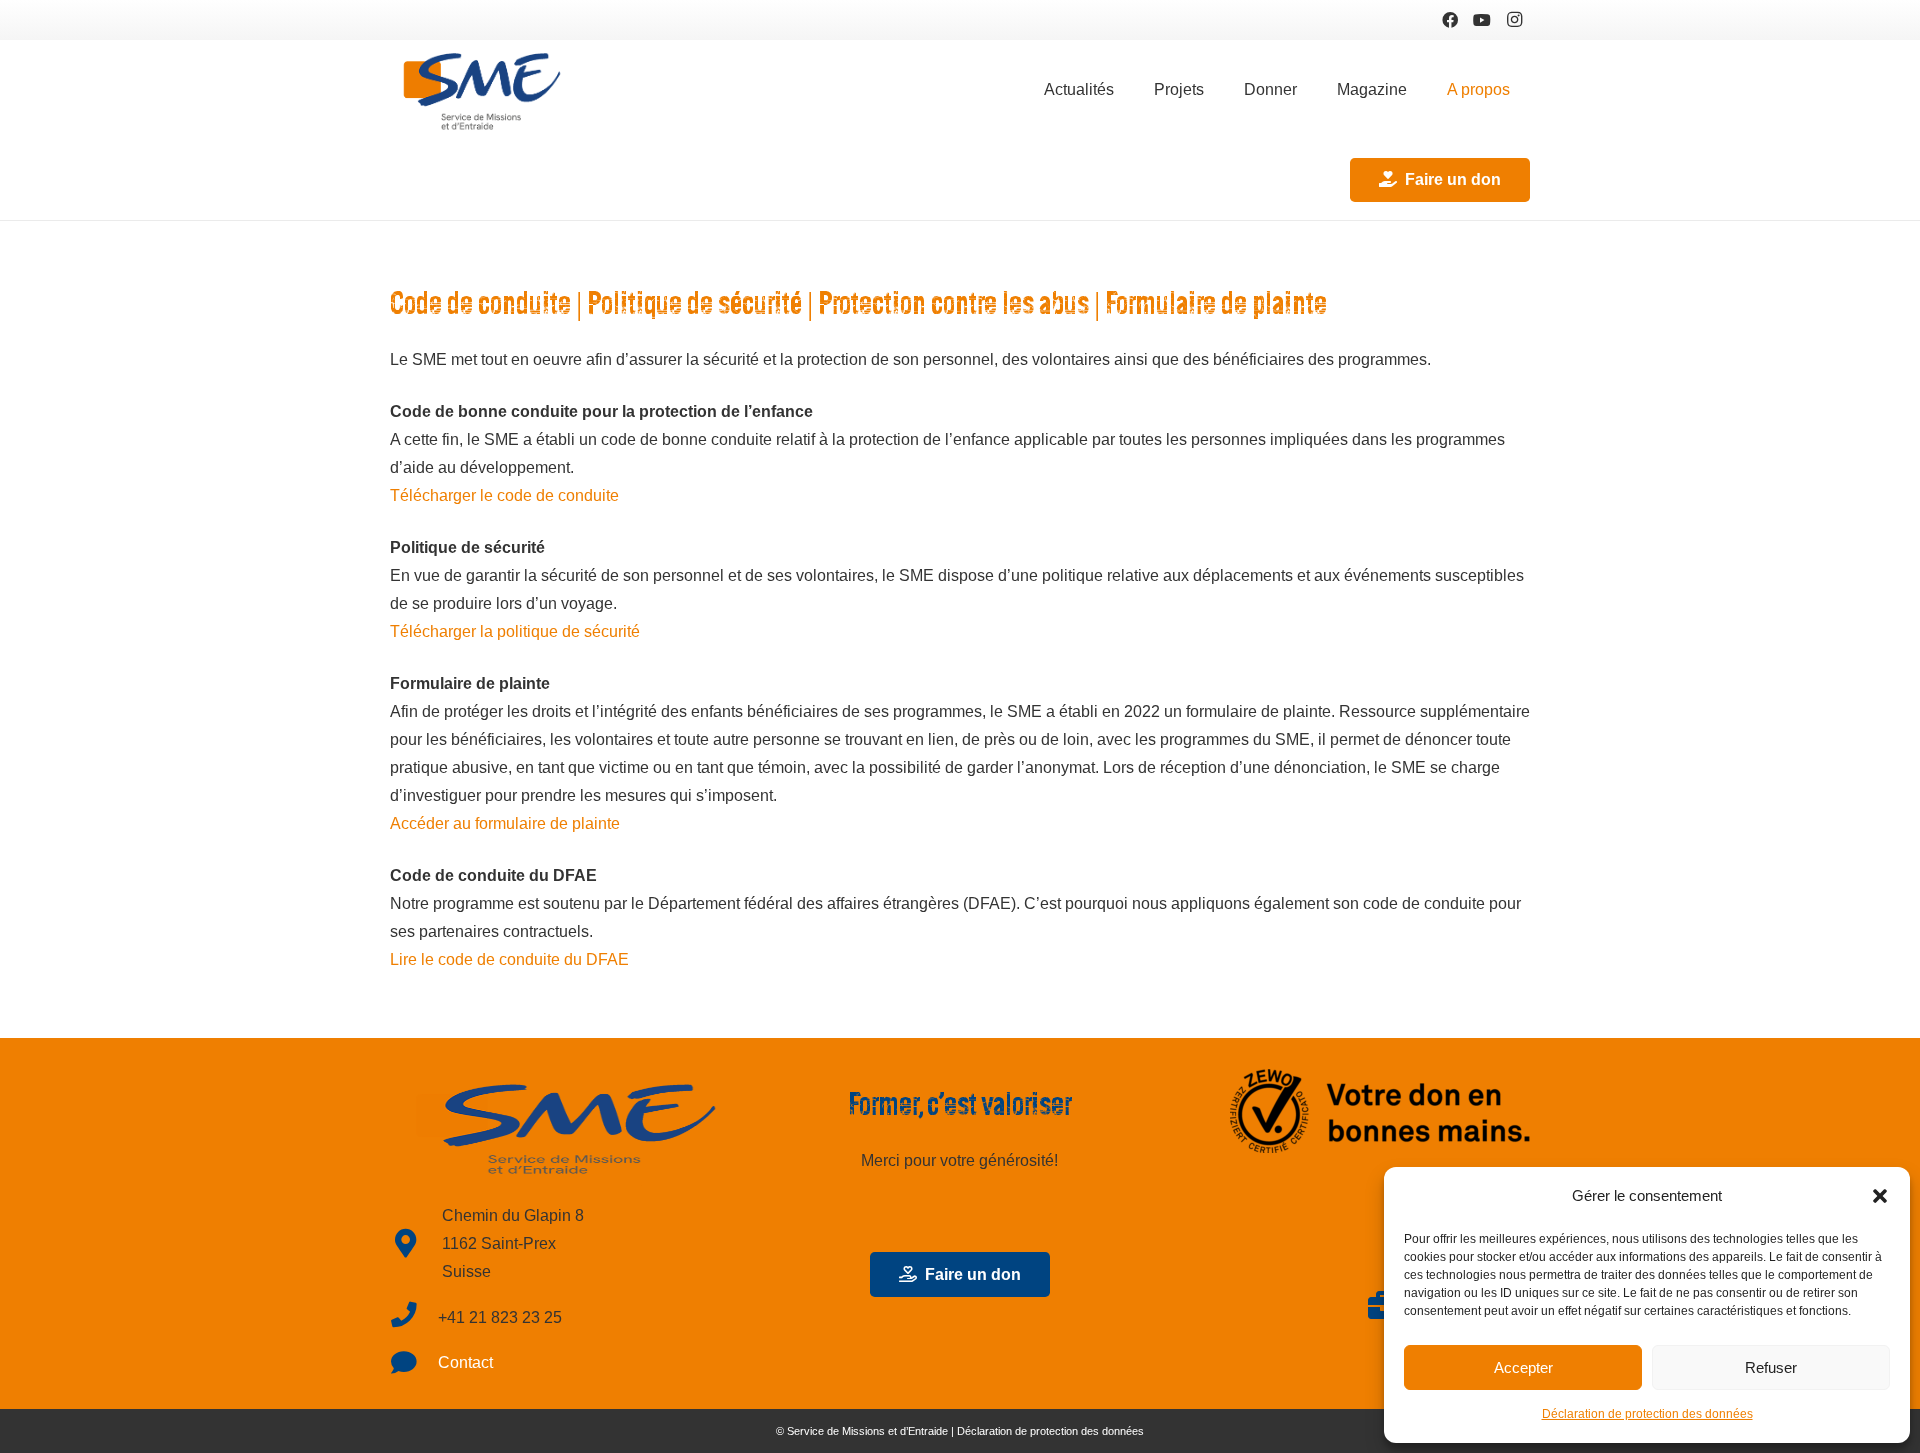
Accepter (1523, 1367)
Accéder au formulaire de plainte (505, 823)
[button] (1880, 1196)
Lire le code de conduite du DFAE (509, 959)
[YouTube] (1482, 20)
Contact (465, 1362)
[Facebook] (1450, 20)
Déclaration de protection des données (1647, 1414)
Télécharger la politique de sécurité (515, 631)
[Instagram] (1514, 20)
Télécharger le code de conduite (504, 495)
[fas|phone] (414, 1317)
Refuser (1771, 1367)
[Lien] (481, 90)
